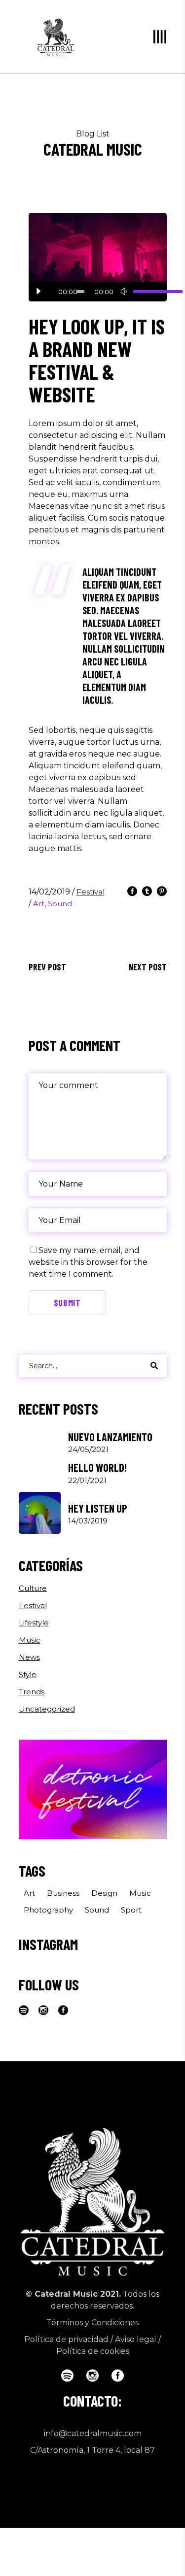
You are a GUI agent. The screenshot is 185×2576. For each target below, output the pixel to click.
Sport (131, 1910)
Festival (91, 892)
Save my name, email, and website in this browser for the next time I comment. (88, 1262)
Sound (60, 904)
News (29, 1657)
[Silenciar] (123, 292)
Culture (33, 1588)
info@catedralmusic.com (93, 2433)
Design (104, 1893)
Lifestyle (34, 1623)
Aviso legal (136, 2339)
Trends (32, 1692)
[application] (98, 292)
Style (28, 1674)
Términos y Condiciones (92, 2323)
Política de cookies (93, 2351)
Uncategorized (47, 1709)
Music (30, 1640)
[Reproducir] (38, 292)
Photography (48, 1910)
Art (39, 904)
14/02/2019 (50, 892)
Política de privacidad (66, 2339)
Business (63, 1893)
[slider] (145, 292)
